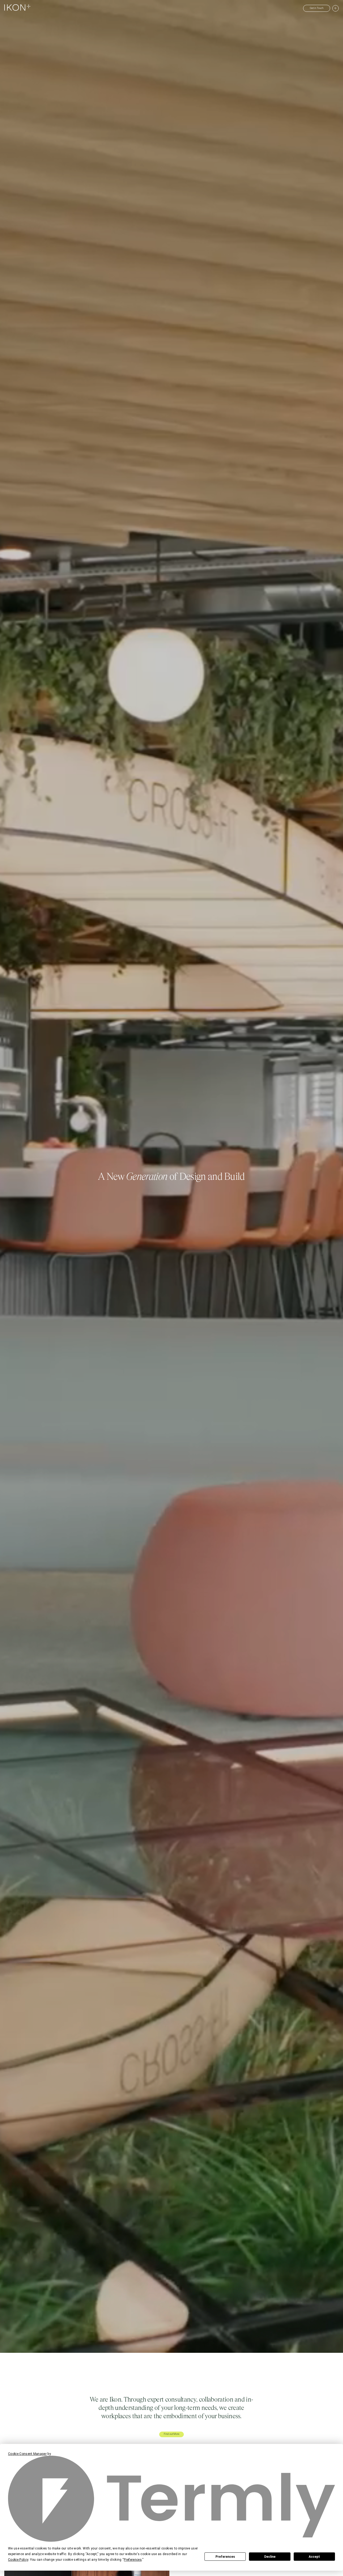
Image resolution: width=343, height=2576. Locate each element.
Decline (270, 2557)
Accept (314, 2557)
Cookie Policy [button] (18, 2560)
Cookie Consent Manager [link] (27, 2454)
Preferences (225, 2557)
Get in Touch (317, 8)
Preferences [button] (133, 2560)
